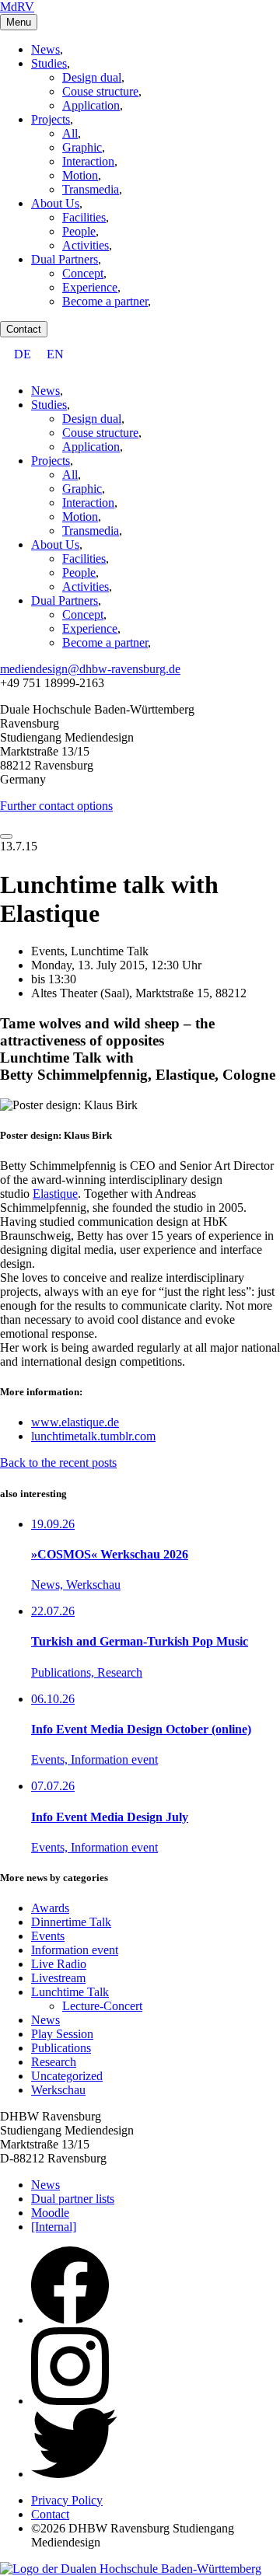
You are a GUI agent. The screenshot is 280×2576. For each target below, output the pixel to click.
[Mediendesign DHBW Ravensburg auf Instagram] (70, 2401)
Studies (49, 63)
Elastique (55, 1194)
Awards (50, 1908)
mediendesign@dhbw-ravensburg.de (90, 669)
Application (91, 105)
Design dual (92, 77)
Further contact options (56, 806)
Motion (80, 175)
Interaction (88, 161)
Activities (86, 245)
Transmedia (91, 189)
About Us (55, 203)
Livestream (58, 1978)
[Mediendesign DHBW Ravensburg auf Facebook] (70, 2320)
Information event (75, 1950)
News (45, 49)
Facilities (84, 217)
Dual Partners (65, 259)
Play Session (62, 2034)
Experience (90, 287)
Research (54, 2062)
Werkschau (58, 2090)
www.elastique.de (75, 1422)
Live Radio (59, 1964)
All (70, 133)
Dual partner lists (73, 2199)
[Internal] (54, 2227)
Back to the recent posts (58, 1463)
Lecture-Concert (102, 2006)
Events (48, 1936)
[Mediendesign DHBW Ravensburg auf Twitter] (74, 2474)
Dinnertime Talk (71, 1922)
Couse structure (100, 91)
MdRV (17, 7)
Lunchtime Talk (70, 1992)
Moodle (50, 2213)
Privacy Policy (67, 2500)
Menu (19, 22)
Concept (83, 273)
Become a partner (105, 301)
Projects (51, 119)
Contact (24, 329)
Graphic (82, 147)
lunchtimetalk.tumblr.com (93, 1436)
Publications (61, 2048)
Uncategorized (67, 2076)
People (79, 231)
